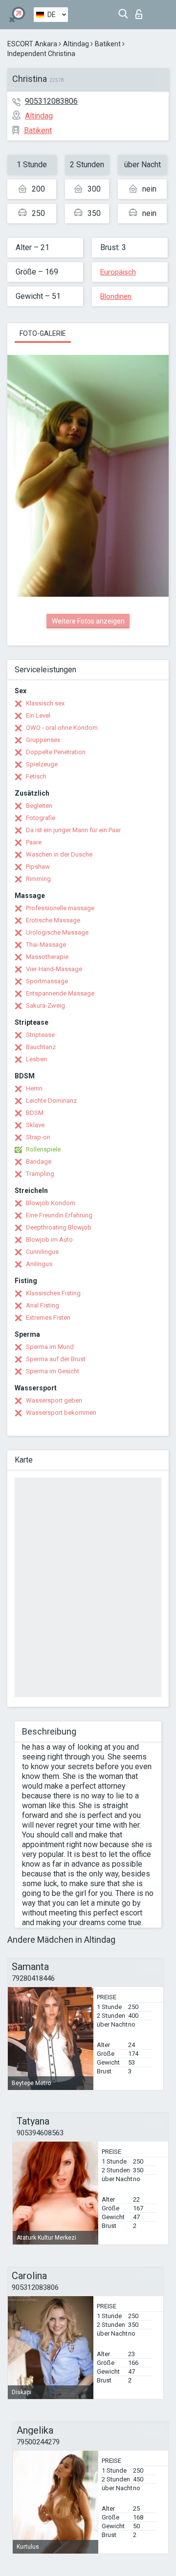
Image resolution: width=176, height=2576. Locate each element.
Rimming (38, 879)
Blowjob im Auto (49, 1239)
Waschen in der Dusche (59, 854)
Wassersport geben (54, 1400)
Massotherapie (47, 957)
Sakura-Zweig (45, 1005)
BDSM (35, 1113)
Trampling (40, 1174)
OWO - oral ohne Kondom (62, 728)
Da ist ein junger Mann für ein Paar (73, 830)
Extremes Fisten (48, 1317)
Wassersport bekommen (61, 1413)
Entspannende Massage (60, 993)
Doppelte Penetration (56, 752)
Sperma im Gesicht (53, 1371)
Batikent (108, 44)
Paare (34, 842)
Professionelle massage (60, 908)
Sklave (35, 1125)
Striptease (40, 1035)
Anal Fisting (43, 1305)
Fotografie (41, 818)
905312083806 (51, 101)
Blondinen (116, 296)
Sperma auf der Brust (56, 1359)
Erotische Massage (53, 920)
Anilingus (39, 1264)
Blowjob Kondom (51, 1203)
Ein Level (38, 715)
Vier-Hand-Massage (54, 969)
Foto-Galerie (43, 333)
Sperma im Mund (50, 1347)
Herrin (34, 1088)
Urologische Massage (57, 932)
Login (141, 11)
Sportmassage (47, 981)
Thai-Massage (46, 945)
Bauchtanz (41, 1047)
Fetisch (36, 776)
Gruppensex (43, 740)
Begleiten (39, 806)
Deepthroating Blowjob (59, 1227)
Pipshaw (38, 867)
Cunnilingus (42, 1252)
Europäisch (118, 272)
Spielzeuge (42, 764)
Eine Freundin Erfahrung (59, 1215)
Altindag (76, 44)
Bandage (39, 1161)
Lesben (36, 1059)
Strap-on (38, 1137)
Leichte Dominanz (51, 1101)
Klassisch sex (45, 703)
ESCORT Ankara (32, 44)
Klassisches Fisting (53, 1293)
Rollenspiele (43, 1149)
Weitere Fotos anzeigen (88, 621)
